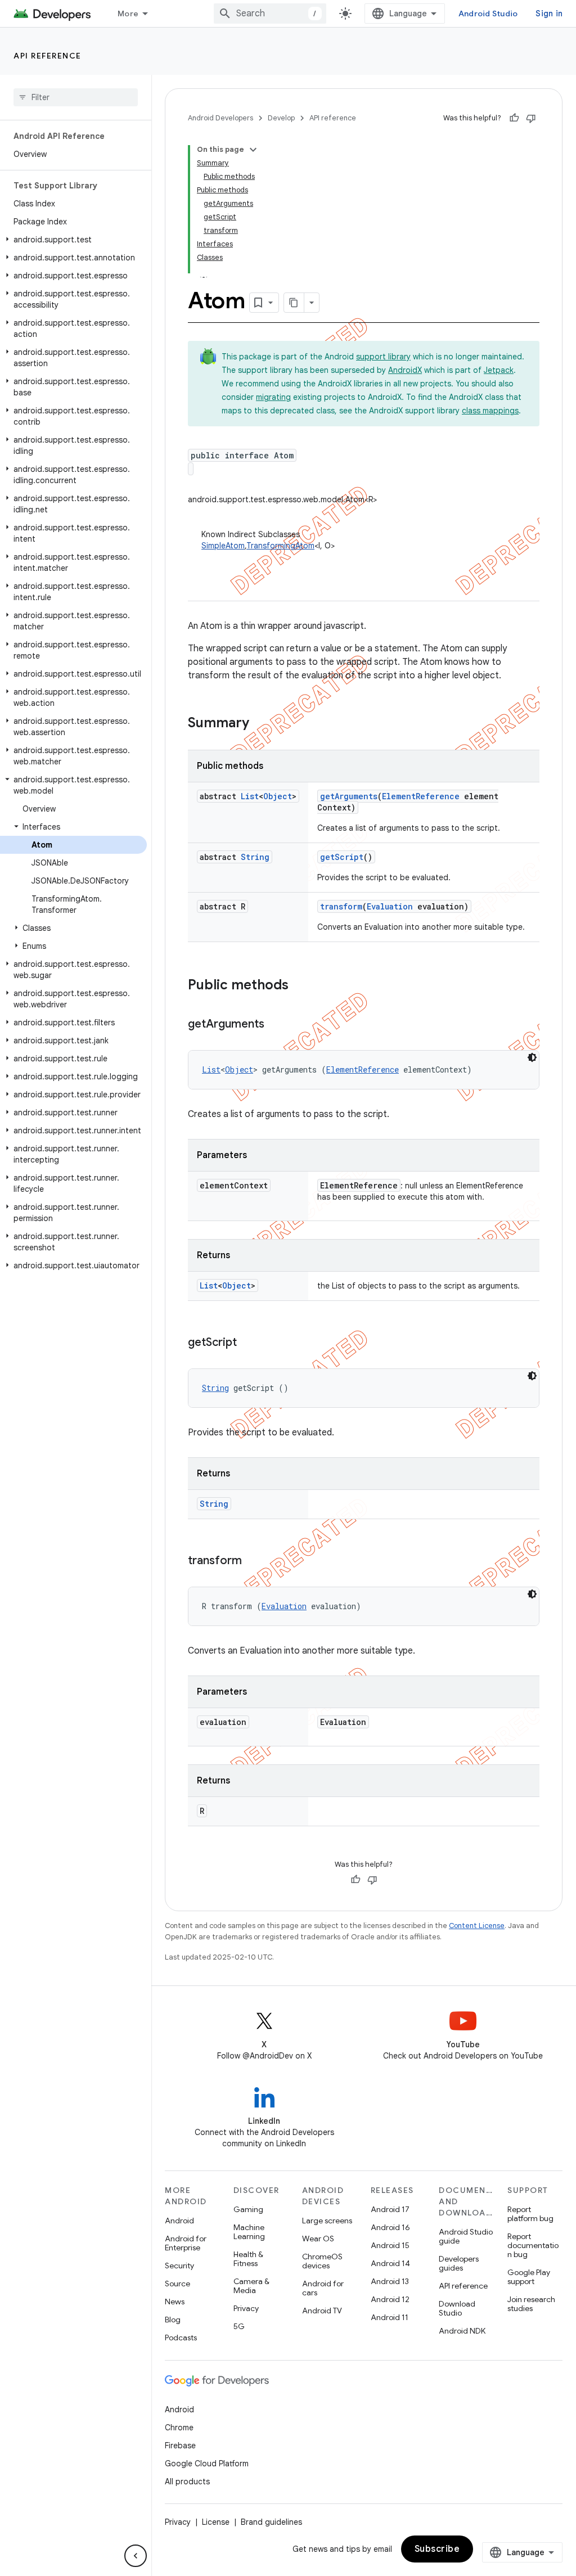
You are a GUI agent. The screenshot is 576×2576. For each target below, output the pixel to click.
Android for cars (323, 2288)
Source (177, 2284)
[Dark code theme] (532, 1057)
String (255, 857)
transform (341, 906)
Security (179, 2266)
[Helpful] (514, 118)
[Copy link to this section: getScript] (248, 1343)
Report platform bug (530, 2214)
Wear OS (318, 2239)
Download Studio (457, 2308)
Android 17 (390, 2209)
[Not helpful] (531, 118)
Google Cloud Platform (207, 2464)
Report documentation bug (533, 2245)
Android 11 (390, 2317)
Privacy (246, 2308)
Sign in (549, 13)
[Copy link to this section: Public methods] (300, 986)
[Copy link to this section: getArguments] (276, 1025)
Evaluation (390, 906)
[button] (73, 240)
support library (383, 357)
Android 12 (390, 2299)
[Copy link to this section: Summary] (260, 724)
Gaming (248, 2209)
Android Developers (220, 118)
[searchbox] (76, 97)
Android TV (322, 2311)
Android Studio (488, 13)
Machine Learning (249, 2232)
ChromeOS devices (322, 2261)
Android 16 (390, 2227)
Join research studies (531, 2304)
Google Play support (529, 2277)
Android (179, 2221)
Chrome (179, 2428)
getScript (342, 857)
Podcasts (181, 2338)
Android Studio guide (466, 2236)
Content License (477, 1926)
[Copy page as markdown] (294, 303)
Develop (281, 118)
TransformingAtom (280, 546)
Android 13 (390, 2281)
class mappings (490, 411)
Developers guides (459, 2263)
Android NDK (462, 2331)
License (216, 2522)
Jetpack (499, 370)
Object (278, 796)
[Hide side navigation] (136, 2556)
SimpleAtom (223, 546)
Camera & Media (251, 2286)
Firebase (180, 2446)
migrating (273, 397)
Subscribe (437, 2549)
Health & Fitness (248, 2259)
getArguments (349, 796)
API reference (48, 56)
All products (187, 2482)
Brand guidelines (271, 2522)
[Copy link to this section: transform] (253, 1561)
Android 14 (390, 2263)
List (250, 796)
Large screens (327, 2221)
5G (239, 2326)
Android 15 (390, 2245)
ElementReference (421, 796)
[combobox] (270, 13)
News (175, 2302)
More (128, 13)
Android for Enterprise (186, 2243)
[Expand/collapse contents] (253, 150)
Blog (173, 2320)
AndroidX (405, 370)
